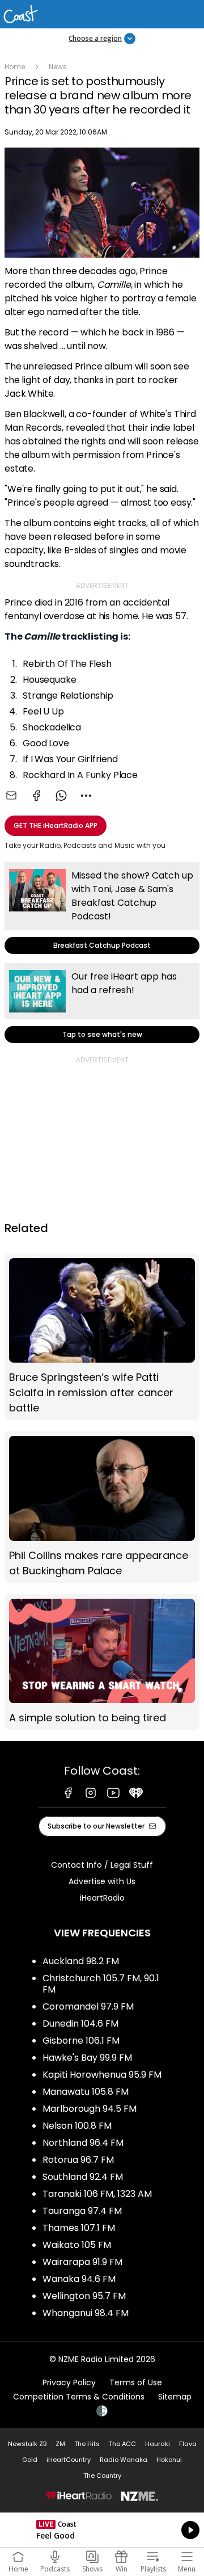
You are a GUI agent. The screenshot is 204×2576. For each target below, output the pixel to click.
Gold (30, 2460)
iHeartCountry (69, 2460)
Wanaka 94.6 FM (79, 2279)
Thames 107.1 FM (79, 2228)
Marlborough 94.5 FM (90, 2109)
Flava (188, 2444)
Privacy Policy (69, 2382)
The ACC (122, 2444)
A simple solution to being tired (102, 1662)
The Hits (87, 2444)
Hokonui (169, 2460)
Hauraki (158, 2444)
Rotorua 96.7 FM (78, 2160)
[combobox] (86, 796)
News (58, 67)
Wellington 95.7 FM (84, 2296)
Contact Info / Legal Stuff (102, 1865)
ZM (60, 2444)
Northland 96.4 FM (83, 2143)
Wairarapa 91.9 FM (82, 2262)
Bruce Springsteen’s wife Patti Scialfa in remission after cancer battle (102, 1337)
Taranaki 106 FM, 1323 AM (97, 2194)
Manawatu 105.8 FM (86, 2092)
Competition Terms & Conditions (79, 2397)
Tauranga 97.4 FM (82, 2211)
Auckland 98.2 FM (81, 1961)
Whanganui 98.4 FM (86, 2313)
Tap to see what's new (102, 1003)
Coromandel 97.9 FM (88, 2006)
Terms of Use (136, 2382)
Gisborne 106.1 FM (81, 2041)
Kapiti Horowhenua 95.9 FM (102, 2075)
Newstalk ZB (27, 2444)
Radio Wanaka (124, 2460)
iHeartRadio (102, 1898)
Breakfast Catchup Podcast (102, 908)
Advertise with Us (102, 1881)
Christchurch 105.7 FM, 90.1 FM (101, 1984)
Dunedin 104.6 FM (80, 2024)
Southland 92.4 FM (83, 2177)
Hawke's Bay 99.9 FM (87, 2058)
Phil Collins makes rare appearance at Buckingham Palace (102, 1507)
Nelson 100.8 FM (77, 2126)
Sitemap (175, 2397)
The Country (102, 2476)
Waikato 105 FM (77, 2245)
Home (15, 67)
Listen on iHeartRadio (102, 2530)
